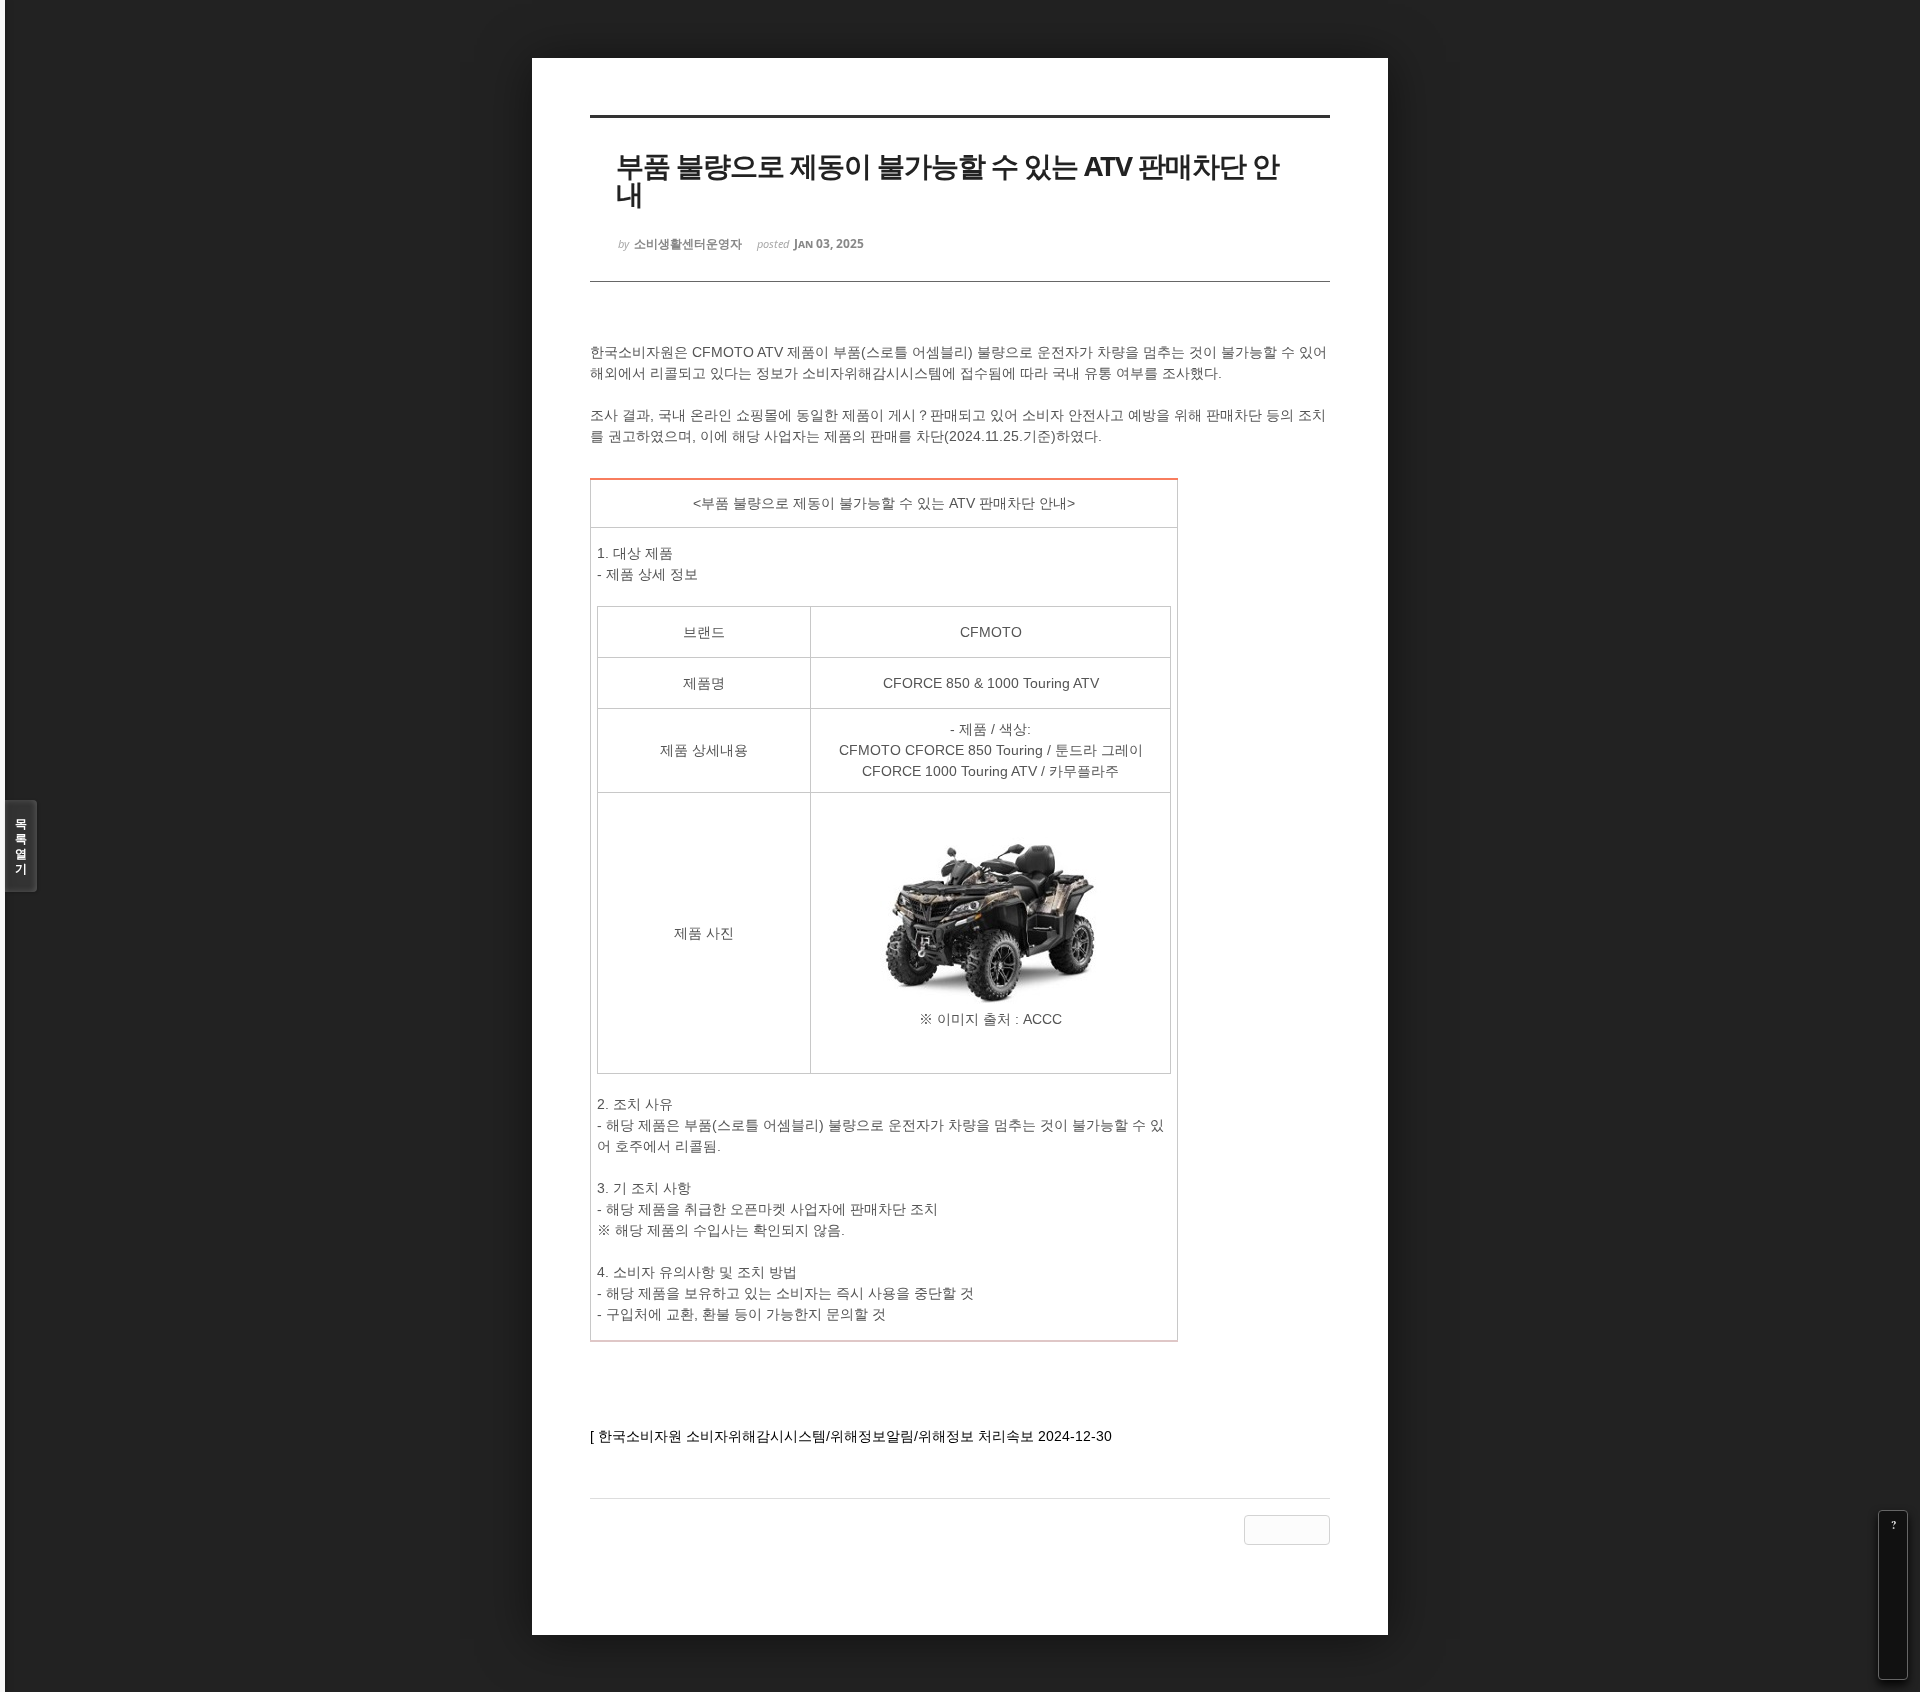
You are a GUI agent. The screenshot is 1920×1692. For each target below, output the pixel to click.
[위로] (1893, 1609)
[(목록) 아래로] (1893, 1637)
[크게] (1893, 1553)
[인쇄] (1893, 1665)
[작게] (1893, 1581)
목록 (21, 846)
